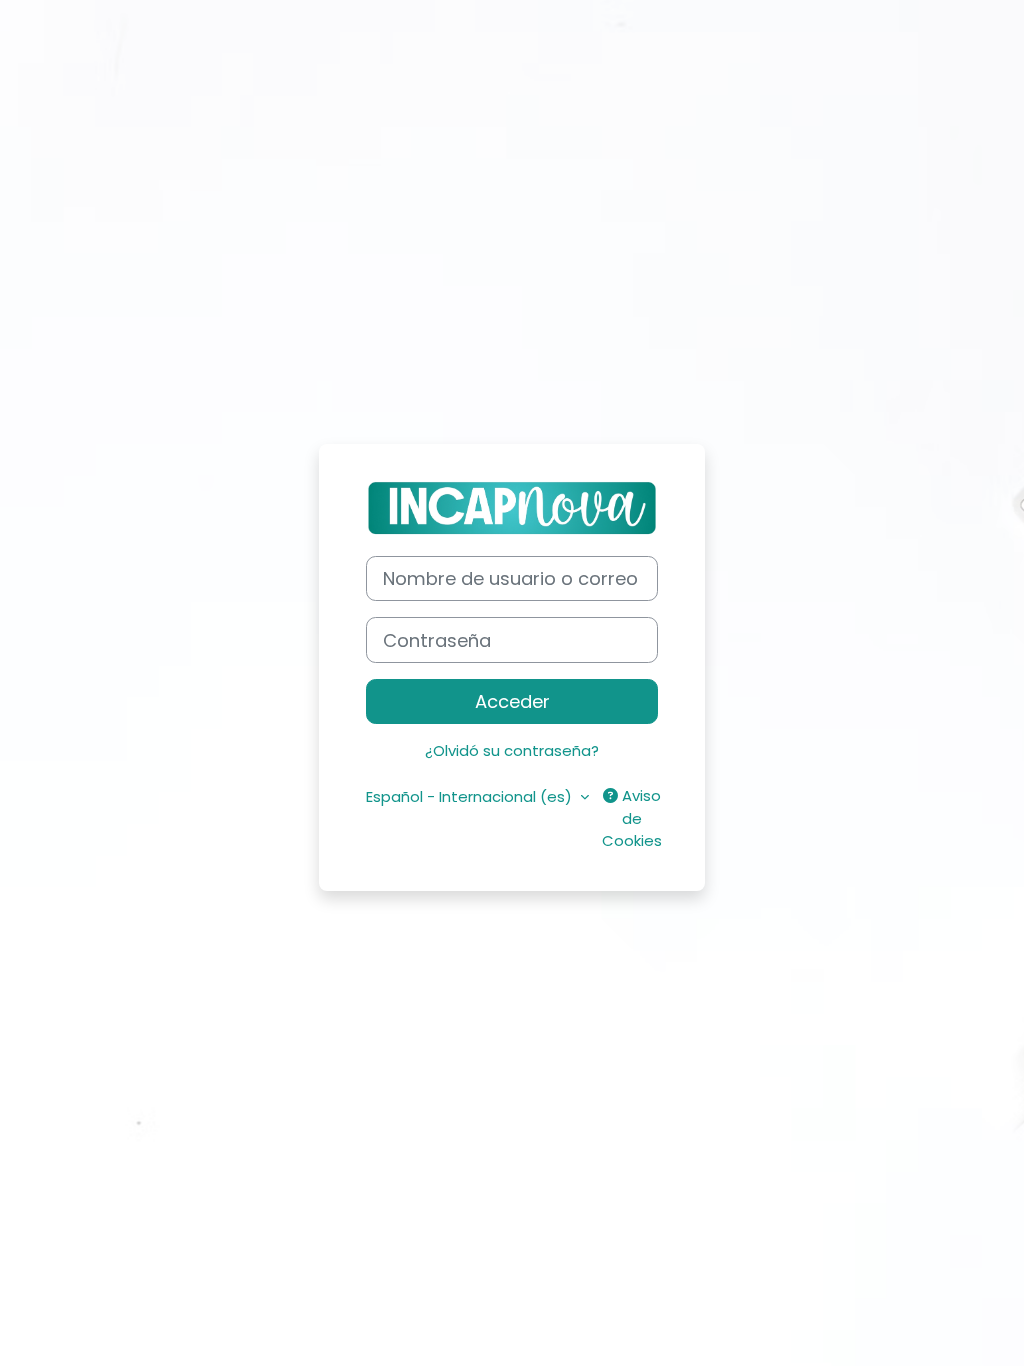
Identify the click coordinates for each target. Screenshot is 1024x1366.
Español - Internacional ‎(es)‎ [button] (471, 796)
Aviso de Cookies (632, 818)
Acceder (512, 701)
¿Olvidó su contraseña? (512, 750)
